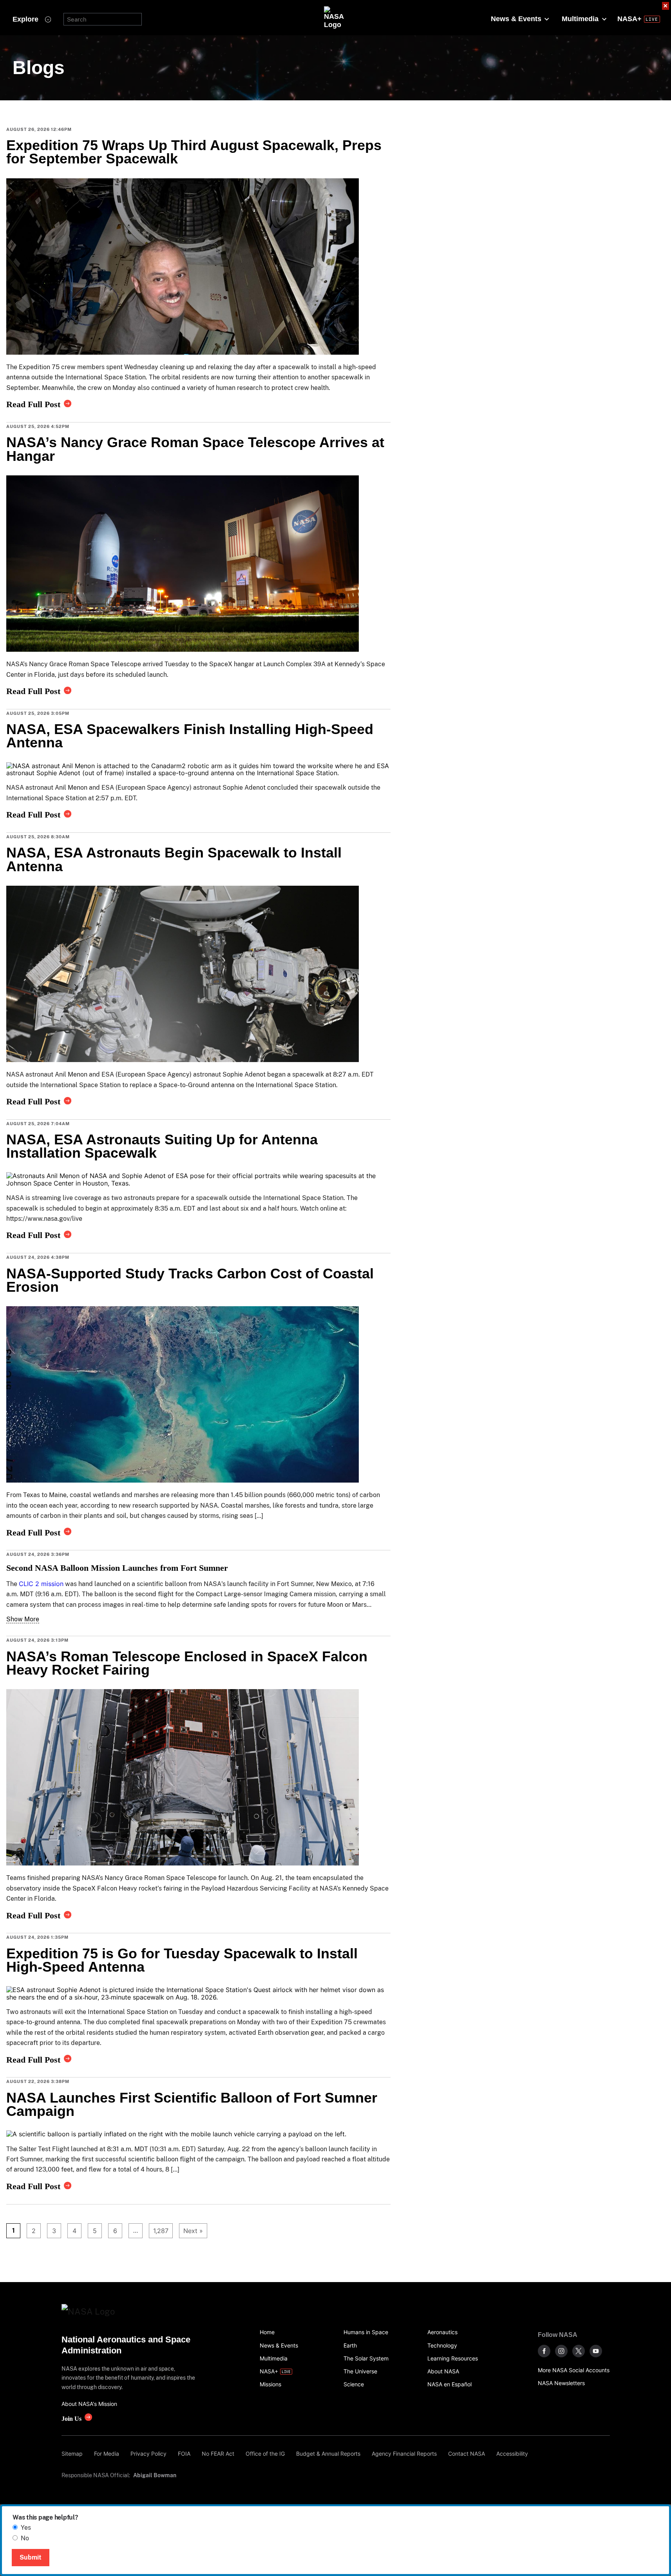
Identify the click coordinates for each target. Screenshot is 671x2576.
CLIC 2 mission (41, 1584)
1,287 (159, 2231)
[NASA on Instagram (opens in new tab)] (561, 2351)
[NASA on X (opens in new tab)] (579, 2351)
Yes (26, 2528)
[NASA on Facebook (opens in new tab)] (544, 2351)
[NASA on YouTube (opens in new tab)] (596, 2351)
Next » (193, 2231)
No (25, 2538)
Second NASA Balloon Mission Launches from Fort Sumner (117, 1568)
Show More (23, 1619)
